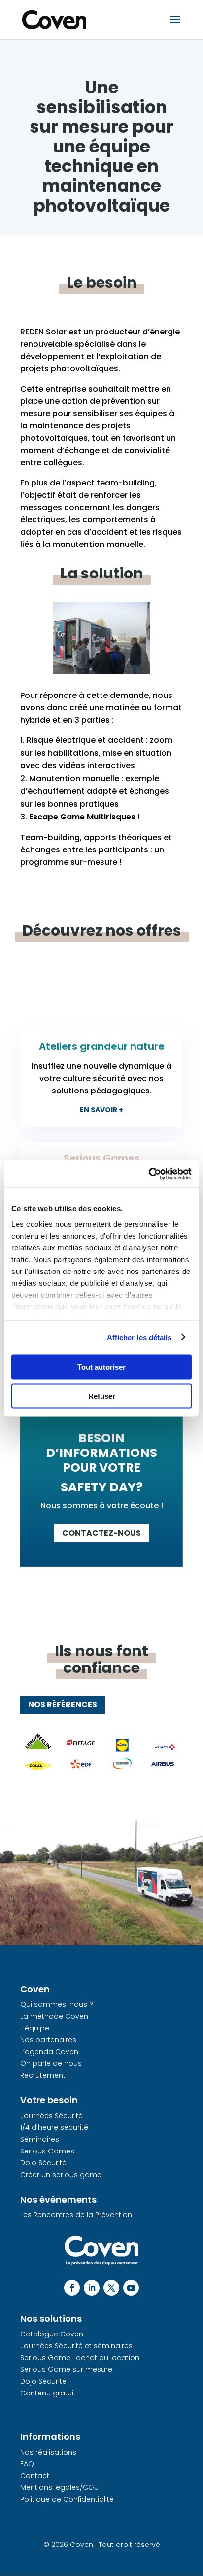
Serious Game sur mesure (66, 2369)
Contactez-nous (101, 1533)
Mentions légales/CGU (59, 2487)
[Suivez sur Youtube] (131, 2288)
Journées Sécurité (51, 2116)
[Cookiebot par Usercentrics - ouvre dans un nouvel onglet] (149, 1174)
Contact (35, 2476)
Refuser (102, 1396)
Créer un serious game (61, 2175)
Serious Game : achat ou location (80, 2358)
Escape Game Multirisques (82, 817)
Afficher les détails (139, 1337)
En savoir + (101, 1110)
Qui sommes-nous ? (57, 2004)
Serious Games (47, 2151)
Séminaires (40, 2139)
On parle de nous (51, 2063)
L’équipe (35, 2028)
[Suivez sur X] (111, 2288)
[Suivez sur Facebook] (72, 2288)
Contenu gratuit (48, 2393)
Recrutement (43, 2075)
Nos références (63, 1705)
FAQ (27, 2464)
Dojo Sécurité (43, 2163)
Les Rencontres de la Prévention (76, 2215)
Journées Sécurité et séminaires (76, 2346)
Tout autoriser (101, 1367)
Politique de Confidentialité (67, 2499)
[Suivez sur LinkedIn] (92, 2288)
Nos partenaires (48, 2040)
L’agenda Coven (49, 2052)
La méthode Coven (54, 2016)
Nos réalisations (48, 2452)
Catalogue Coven (52, 2334)
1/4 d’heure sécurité (54, 2127)
